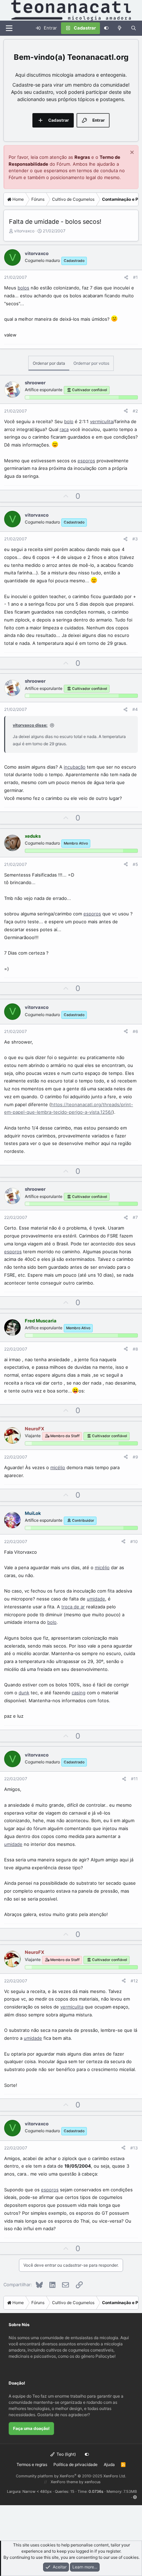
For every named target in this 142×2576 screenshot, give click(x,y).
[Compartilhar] (126, 277)
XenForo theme (64, 2482)
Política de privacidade (75, 2464)
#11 (134, 1779)
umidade (96, 1599)
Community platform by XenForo (71, 2476)
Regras (82, 157)
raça (64, 429)
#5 (135, 864)
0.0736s (96, 2491)
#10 (134, 1542)
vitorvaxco (24, 231)
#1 (135, 277)
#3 (135, 539)
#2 (135, 411)
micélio (58, 1467)
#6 (135, 1031)
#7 (135, 1217)
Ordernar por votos (91, 363)
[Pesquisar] (134, 28)
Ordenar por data (49, 363)
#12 (134, 1981)
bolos (23, 288)
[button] (135, 2497)
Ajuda (109, 2464)
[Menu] (9, 28)
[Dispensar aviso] (131, 153)
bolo (69, 421)
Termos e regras (32, 2464)
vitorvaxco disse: (30, 725)
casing (79, 1693)
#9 (135, 1457)
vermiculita (102, 421)
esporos (86, 461)
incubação (75, 767)
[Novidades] (120, 28)
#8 (135, 1349)
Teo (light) (66, 2454)
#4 (135, 709)
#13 (134, 2148)
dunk (24, 1693)
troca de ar (73, 1607)
